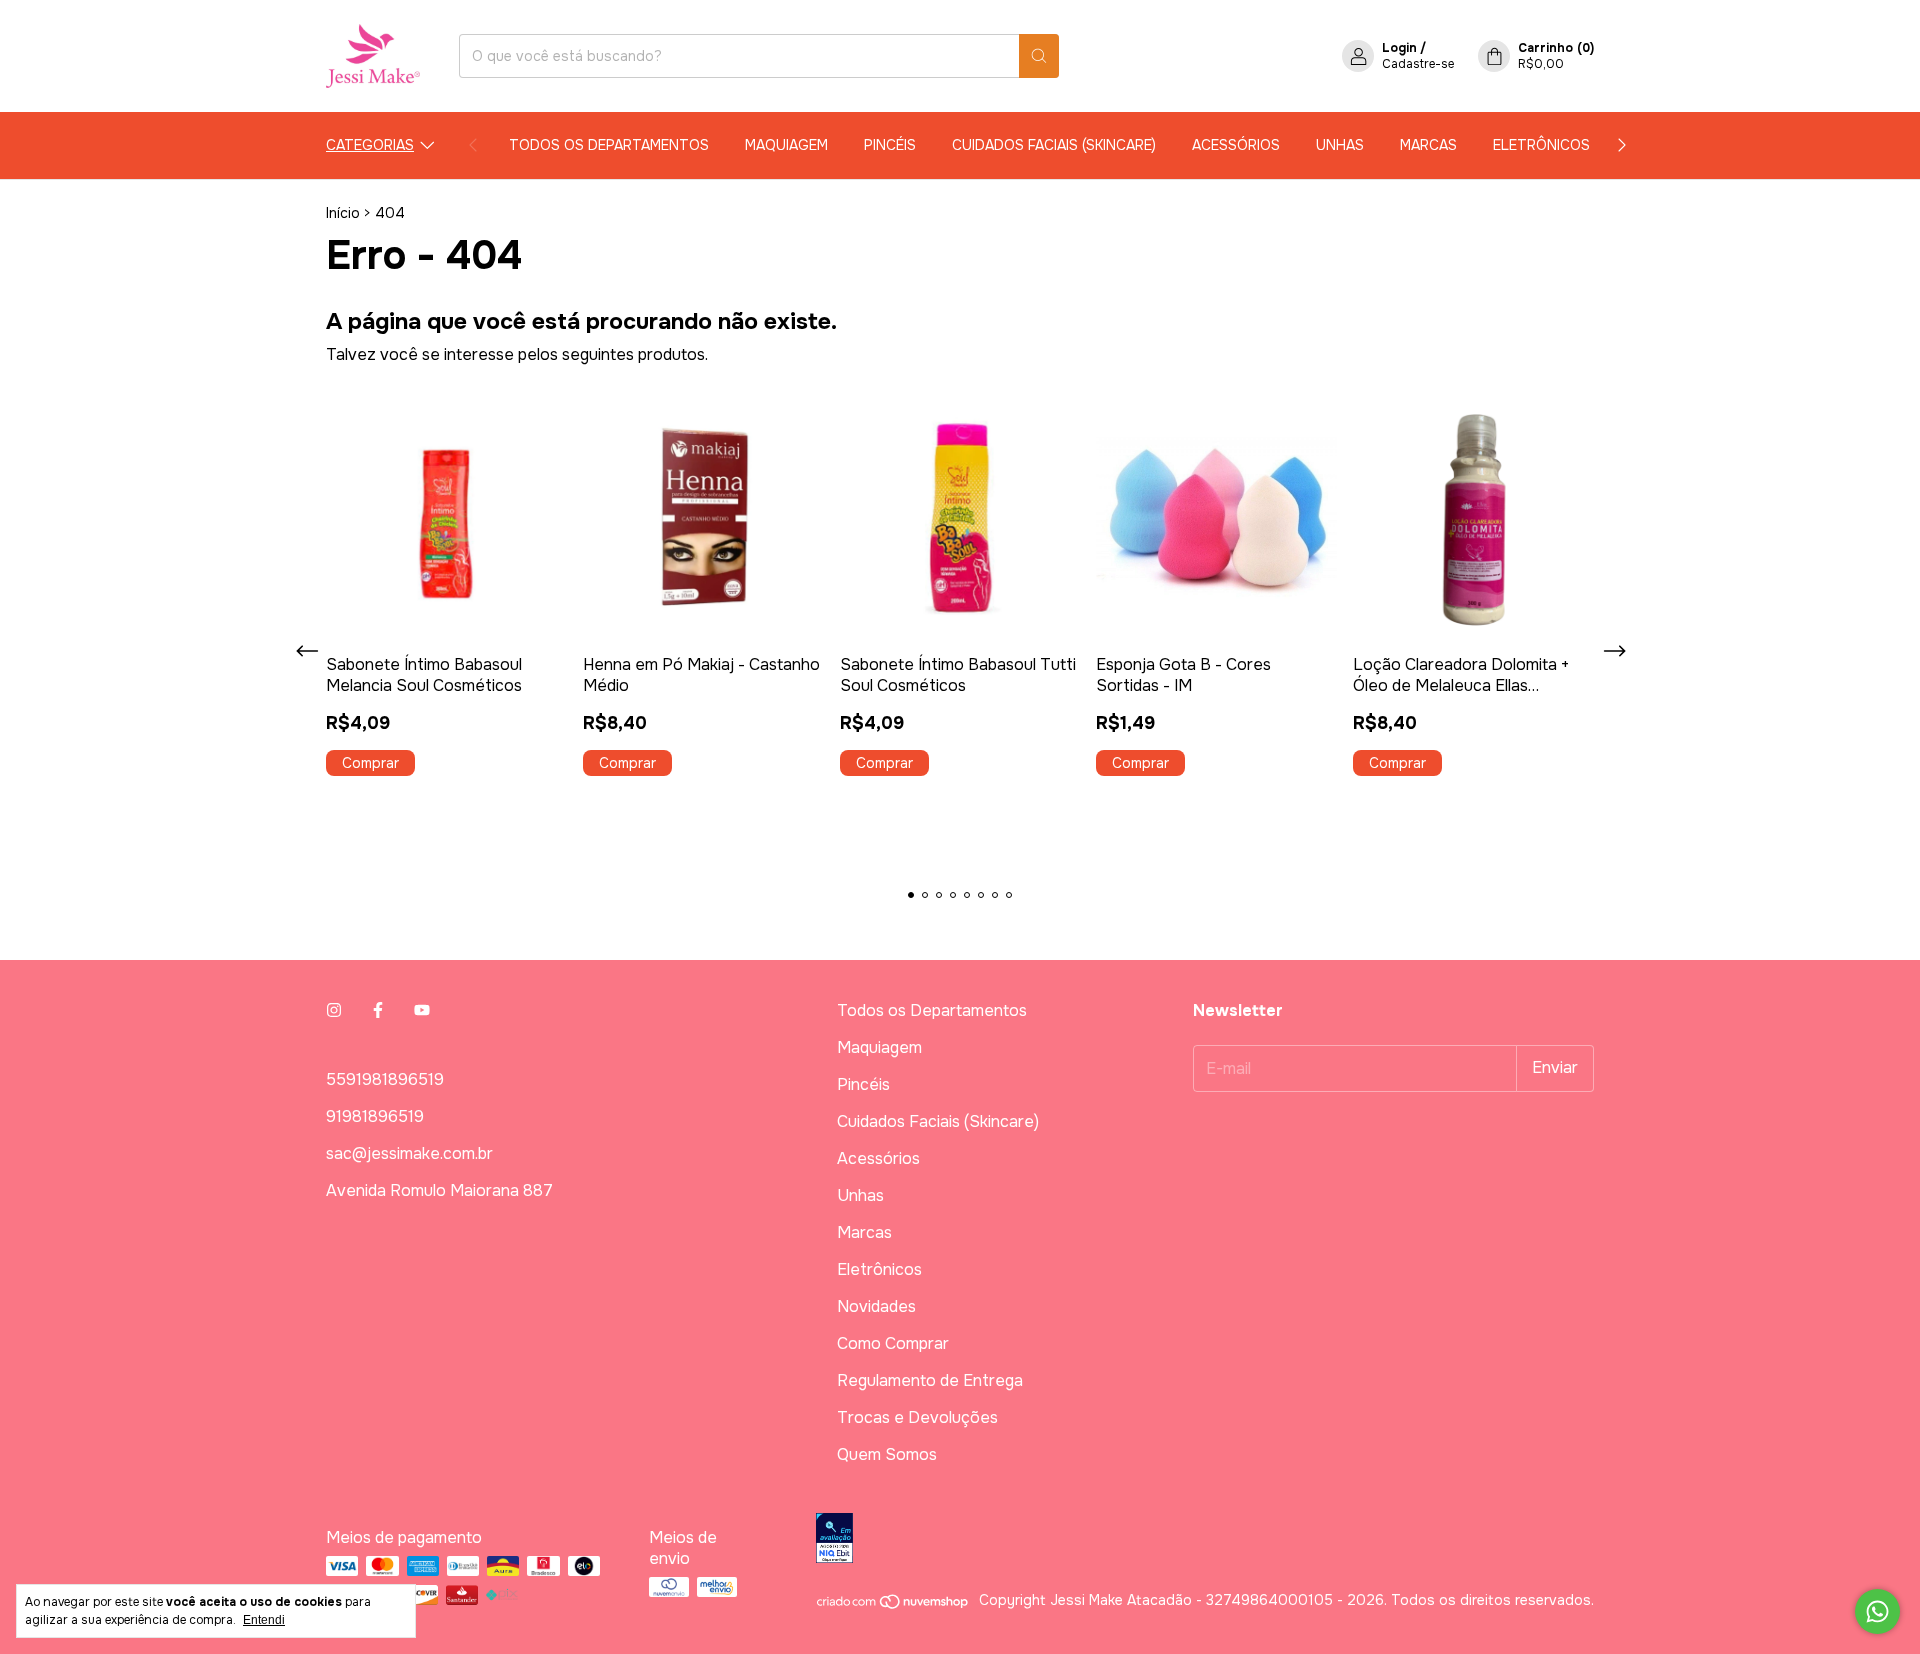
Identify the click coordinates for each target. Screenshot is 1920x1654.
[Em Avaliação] (1205, 1540)
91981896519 (375, 1116)
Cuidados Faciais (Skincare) (1054, 145)
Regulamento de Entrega (930, 1380)
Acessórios (1236, 145)
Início (343, 213)
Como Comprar (893, 1343)
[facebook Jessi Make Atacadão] (378, 1010)
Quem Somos (887, 1454)
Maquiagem (786, 145)
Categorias (370, 145)
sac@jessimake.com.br (409, 1153)
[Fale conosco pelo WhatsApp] (1877, 1611)
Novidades (876, 1306)
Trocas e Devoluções (917, 1417)
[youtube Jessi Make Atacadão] (422, 1010)
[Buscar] (1039, 56)
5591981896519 (385, 1079)
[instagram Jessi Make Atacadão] (334, 1010)
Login (1399, 48)
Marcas (1428, 145)
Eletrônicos (1541, 145)
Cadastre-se (1418, 64)
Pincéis (890, 145)
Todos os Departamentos (609, 145)
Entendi (264, 1620)
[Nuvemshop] (893, 1605)
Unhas (1340, 145)
